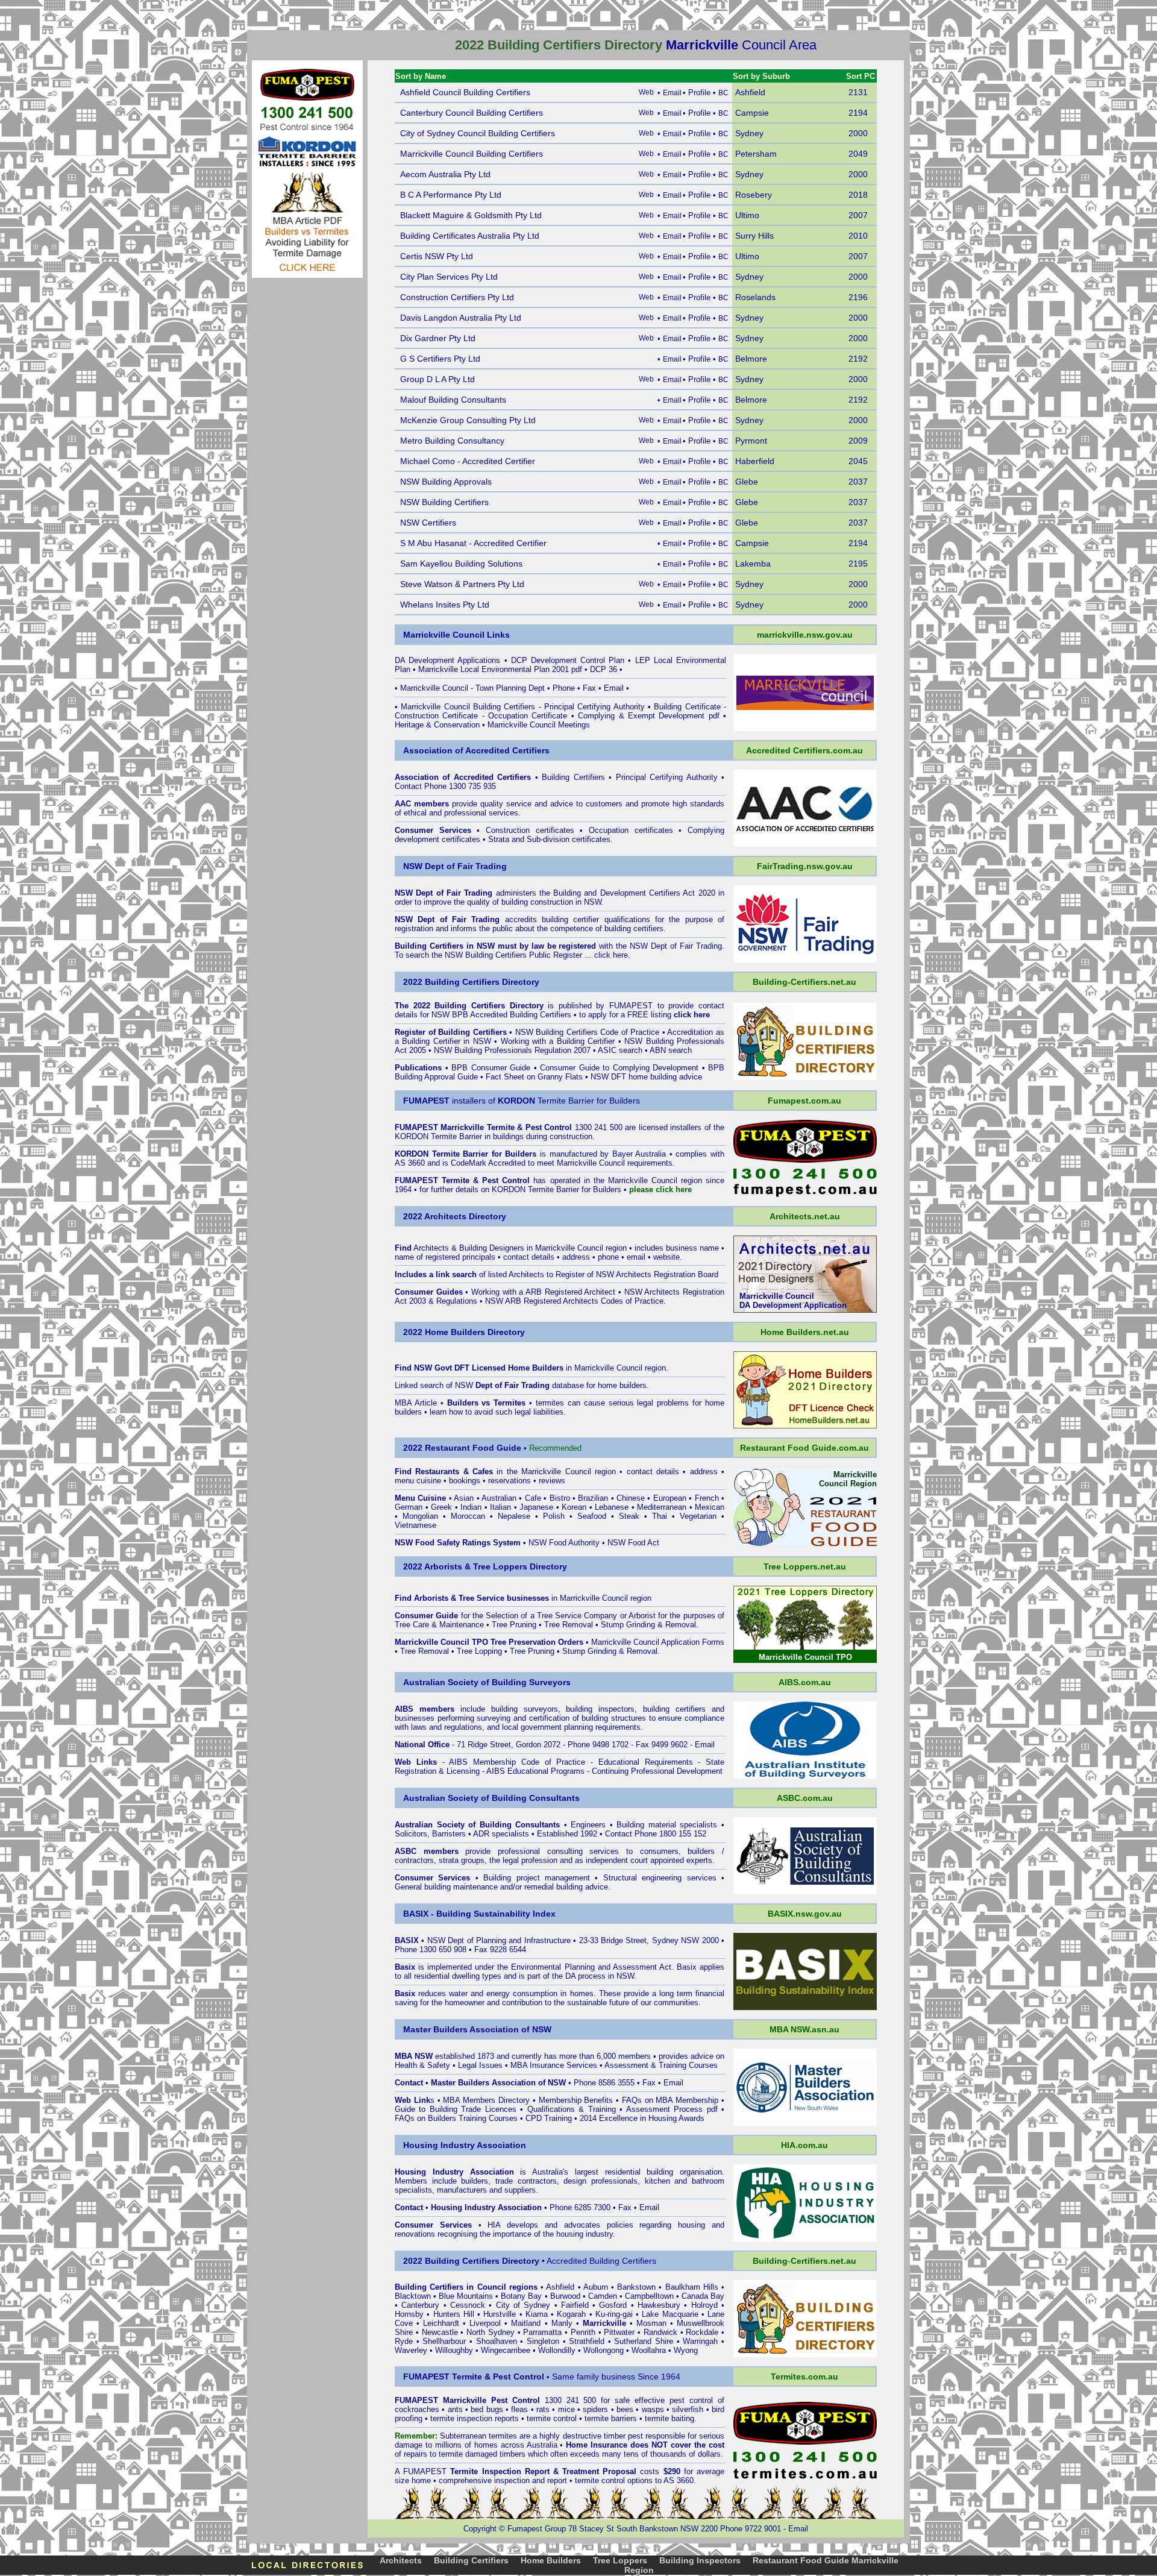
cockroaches (417, 2409)
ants (455, 2409)
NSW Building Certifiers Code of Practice (588, 1032)
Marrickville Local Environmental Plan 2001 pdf (500, 669)
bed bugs (487, 2409)
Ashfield (560, 2287)
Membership (560, 2100)
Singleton (543, 2341)
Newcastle (440, 2332)
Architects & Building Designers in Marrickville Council (508, 1248)
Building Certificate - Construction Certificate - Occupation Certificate (560, 711)
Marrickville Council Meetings (539, 725)
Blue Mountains (466, 2296)
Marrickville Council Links (456, 635)
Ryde (404, 2341)
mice (566, 2409)
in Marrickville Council (575, 1368)
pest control (691, 2400)
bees (625, 2409)
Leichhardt (441, 2323)
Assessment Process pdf (672, 2109)
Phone (564, 688)
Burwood (565, 2296)
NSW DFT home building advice (646, 1077)
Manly (562, 2323)
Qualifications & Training (572, 2109)
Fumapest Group (537, 2529)
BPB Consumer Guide (491, 1068)
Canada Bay (703, 2296)
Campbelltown (649, 2296)
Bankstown (636, 2287)
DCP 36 (604, 669)
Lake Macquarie (670, 2314)
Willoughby (454, 2350)
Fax (589, 688)
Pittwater (619, 2332)
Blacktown (413, 2296)
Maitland (526, 2323)
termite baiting (669, 2418)
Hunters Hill (454, 2314)
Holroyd (704, 2305)
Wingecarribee (506, 2350)
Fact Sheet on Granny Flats (534, 1077)
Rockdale (702, 2332)
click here (611, 955)
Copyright (480, 2529)
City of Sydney (523, 2305)
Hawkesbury (659, 2305)
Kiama (537, 2314)
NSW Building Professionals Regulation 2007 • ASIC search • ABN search (563, 1050)
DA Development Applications (447, 660)
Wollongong (604, 2350)
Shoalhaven (497, 2341)
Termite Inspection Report (500, 2471)
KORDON (509, 1189)
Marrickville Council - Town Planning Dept (472, 688)
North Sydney (491, 2332)
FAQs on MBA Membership (670, 2100)
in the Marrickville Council (503, 1472)
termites (503, 2436)
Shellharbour (444, 2341)
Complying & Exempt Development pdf (648, 716)
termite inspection (461, 2418)
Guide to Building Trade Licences (456, 2109)
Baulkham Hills (692, 2287)
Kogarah (571, 2314)
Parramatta (542, 2332)
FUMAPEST (631, 1006)
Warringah (700, 2341)
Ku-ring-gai (614, 2314)
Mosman (651, 2323)
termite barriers (611, 2418)
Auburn (596, 2287)
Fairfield (575, 2305)
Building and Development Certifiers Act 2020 (636, 893)
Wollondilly (557, 2350)
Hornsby (409, 2314)
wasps (653, 2409)
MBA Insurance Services (554, 2065)
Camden (603, 2296)
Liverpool (485, 2323)
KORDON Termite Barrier (438, 1136)
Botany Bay (521, 2296)
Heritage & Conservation (437, 725)
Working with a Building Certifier (558, 1041)
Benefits (598, 2100)
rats (543, 2409)
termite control (552, 2418)
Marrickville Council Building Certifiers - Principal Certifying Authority (522, 707)
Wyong (686, 2350)
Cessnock (468, 2305)
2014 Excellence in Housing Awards (642, 2118)
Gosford (613, 2305)
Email (614, 688)
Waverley (411, 2350)
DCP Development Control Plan (568, 660)
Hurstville (500, 2314)
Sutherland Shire (644, 2341)
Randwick (660, 2332)
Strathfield (587, 2341)
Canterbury (420, 2305)
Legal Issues (480, 2065)
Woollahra (649, 2350)
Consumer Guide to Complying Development (619, 1068)
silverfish (688, 2409)
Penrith (583, 2332)
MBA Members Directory (487, 2100)
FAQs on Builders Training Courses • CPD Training (483, 2118)
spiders (595, 2409)
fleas (519, 2409)
